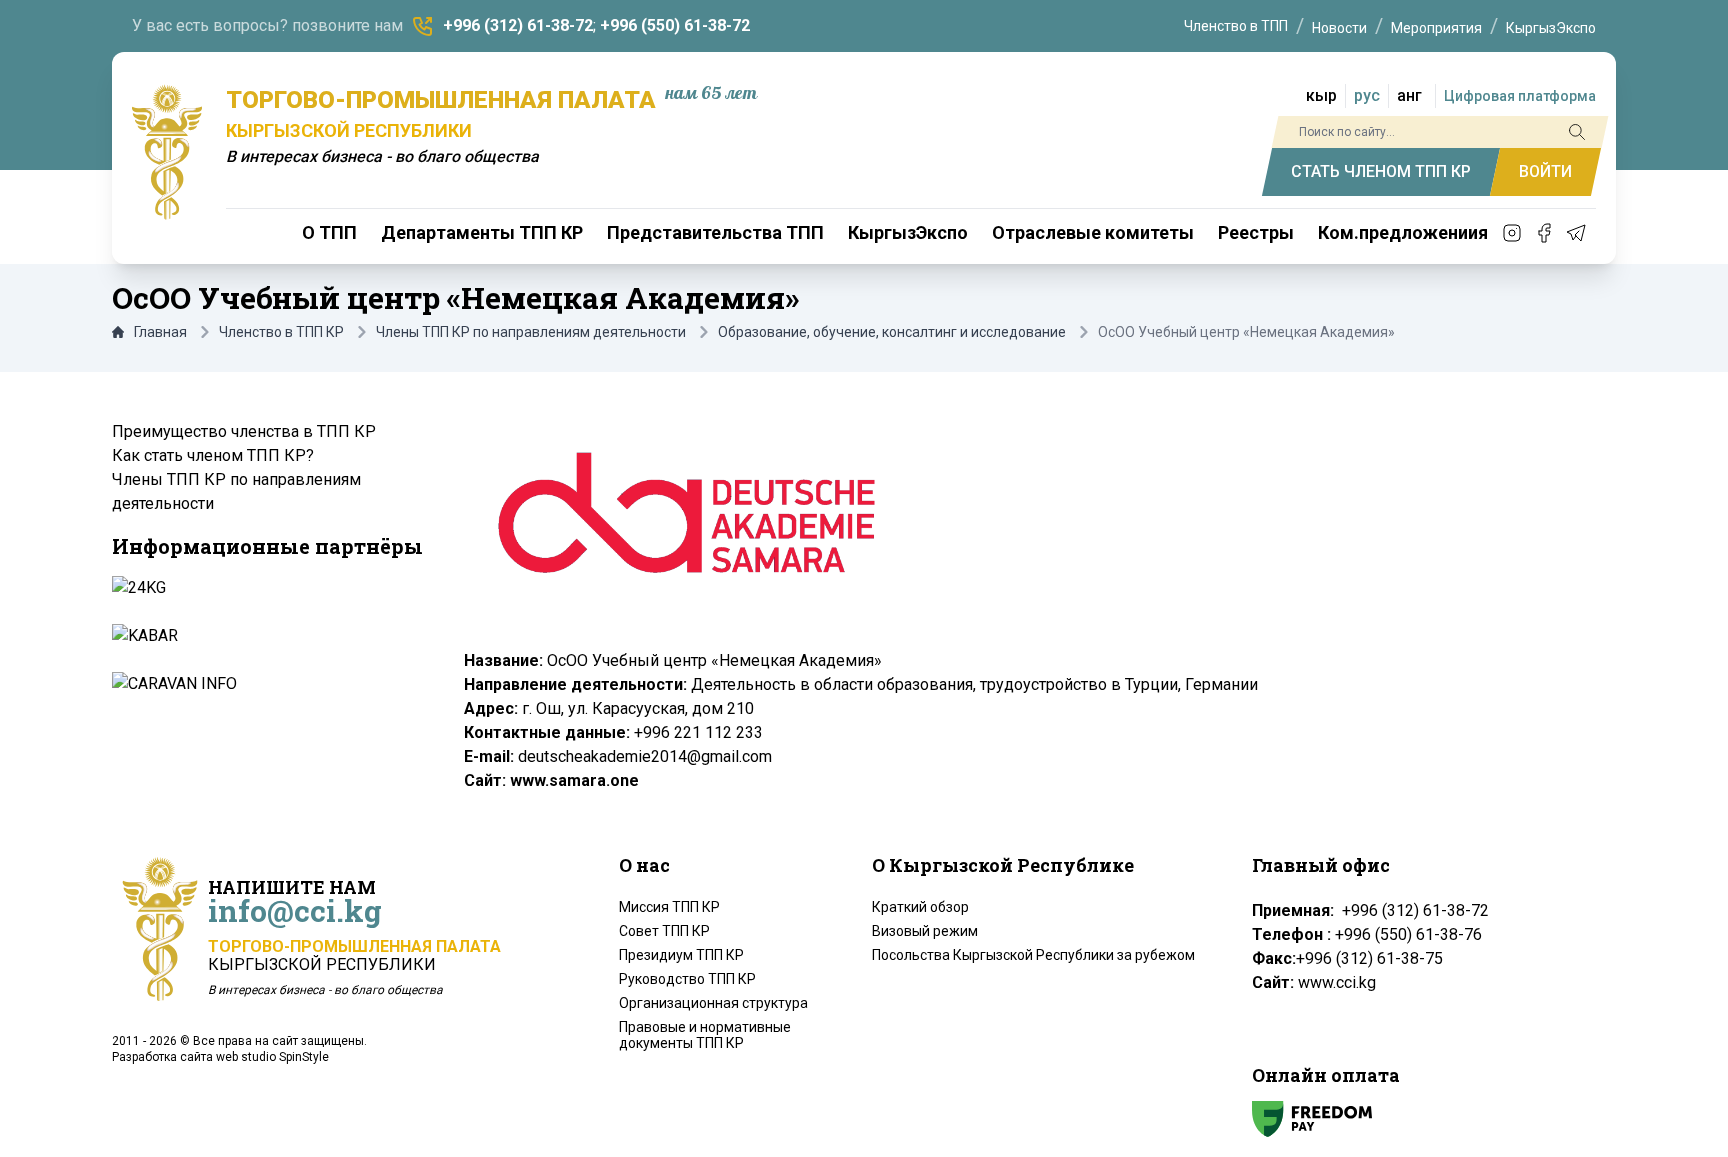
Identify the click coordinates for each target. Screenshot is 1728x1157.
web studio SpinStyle (272, 1057)
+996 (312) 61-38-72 (518, 25)
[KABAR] (266, 636)
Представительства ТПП (715, 232)
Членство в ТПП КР (281, 332)
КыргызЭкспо (1551, 28)
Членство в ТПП (1236, 26)
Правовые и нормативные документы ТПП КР (705, 1035)
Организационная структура (713, 1003)
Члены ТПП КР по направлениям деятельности (531, 332)
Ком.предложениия (1403, 232)
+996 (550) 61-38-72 (675, 25)
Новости (1339, 28)
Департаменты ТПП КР (482, 232)
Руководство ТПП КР (687, 979)
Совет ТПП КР (664, 931)
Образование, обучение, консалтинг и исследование (892, 332)
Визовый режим (925, 931)
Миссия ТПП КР (669, 907)
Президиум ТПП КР (681, 955)
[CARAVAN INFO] (266, 684)
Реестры (1256, 232)
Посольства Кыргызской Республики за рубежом (1033, 955)
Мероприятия (1436, 28)
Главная (160, 332)
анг (1409, 95)
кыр (1321, 95)
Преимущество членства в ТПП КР (244, 431)
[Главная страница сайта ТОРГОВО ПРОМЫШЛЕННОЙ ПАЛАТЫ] (167, 152)
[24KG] (266, 588)
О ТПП (329, 232)
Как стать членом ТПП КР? (213, 455)
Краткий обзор (920, 907)
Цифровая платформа (1520, 96)
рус (1367, 95)
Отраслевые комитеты (1093, 232)
